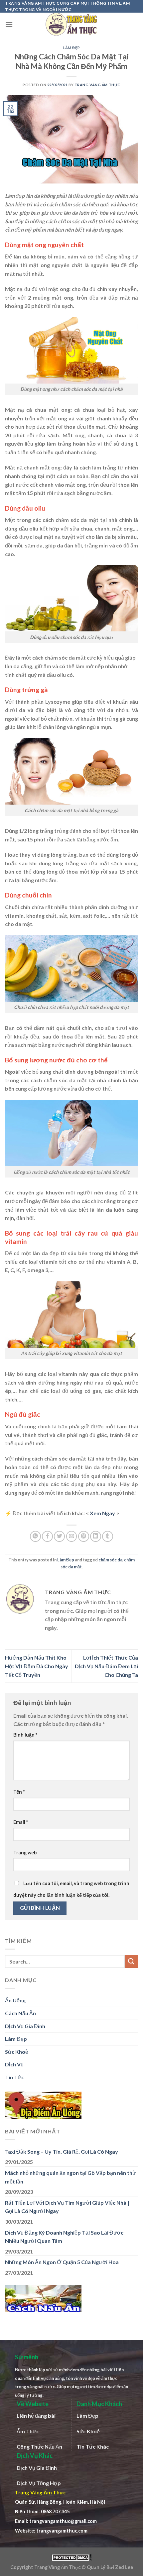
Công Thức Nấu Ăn (39, 2446)
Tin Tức (14, 2077)
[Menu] (9, 24)
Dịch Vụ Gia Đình (25, 2026)
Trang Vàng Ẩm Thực (97, 85)
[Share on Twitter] (59, 1536)
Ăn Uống (15, 2000)
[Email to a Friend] (72, 1536)
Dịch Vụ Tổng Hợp (39, 2483)
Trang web (25, 1853)
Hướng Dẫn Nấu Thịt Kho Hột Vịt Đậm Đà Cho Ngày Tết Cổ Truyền (37, 1666)
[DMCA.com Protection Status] (71, 2557)
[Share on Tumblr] (108, 1536)
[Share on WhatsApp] (35, 1536)
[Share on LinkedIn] (96, 1536)
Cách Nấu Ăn (20, 2013)
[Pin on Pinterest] (84, 1536)
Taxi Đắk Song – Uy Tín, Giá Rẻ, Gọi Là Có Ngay (62, 2151)
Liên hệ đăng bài (36, 2416)
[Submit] (131, 1961)
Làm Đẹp (71, 48)
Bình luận (25, 1735)
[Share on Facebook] (47, 1536)
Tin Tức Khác (93, 2446)
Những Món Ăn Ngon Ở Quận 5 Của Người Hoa (62, 2262)
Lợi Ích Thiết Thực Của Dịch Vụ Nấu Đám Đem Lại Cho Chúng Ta (106, 1666)
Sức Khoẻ (17, 2052)
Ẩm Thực (28, 2431)
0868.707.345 (55, 2511)
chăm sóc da (110, 1560)
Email (21, 1822)
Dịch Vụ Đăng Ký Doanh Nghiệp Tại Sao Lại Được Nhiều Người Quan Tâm (64, 2237)
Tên (19, 1792)
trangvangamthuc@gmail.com (63, 2521)
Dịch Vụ (14, 2064)
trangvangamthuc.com (62, 2531)
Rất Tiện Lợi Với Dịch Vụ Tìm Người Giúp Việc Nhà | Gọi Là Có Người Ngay (67, 2207)
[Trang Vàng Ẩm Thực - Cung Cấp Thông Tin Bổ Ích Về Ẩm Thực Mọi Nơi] (71, 24)
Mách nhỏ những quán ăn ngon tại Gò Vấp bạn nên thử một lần (71, 2177)
